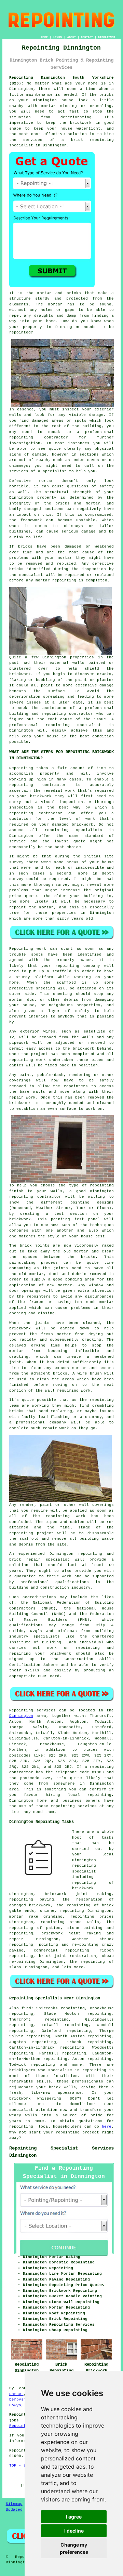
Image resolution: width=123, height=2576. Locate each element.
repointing (102, 1767)
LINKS (58, 37)
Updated (14, 2510)
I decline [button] (74, 2531)
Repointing (21, 1710)
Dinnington (21, 1716)
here (107, 2127)
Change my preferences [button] (74, 2548)
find (26, 2008)
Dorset (16, 2394)
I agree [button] (74, 2517)
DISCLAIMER (107, 37)
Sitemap (14, 2504)
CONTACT (87, 37)
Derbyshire (21, 2400)
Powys (15, 2405)
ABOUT (72, 37)
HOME (44, 37)
